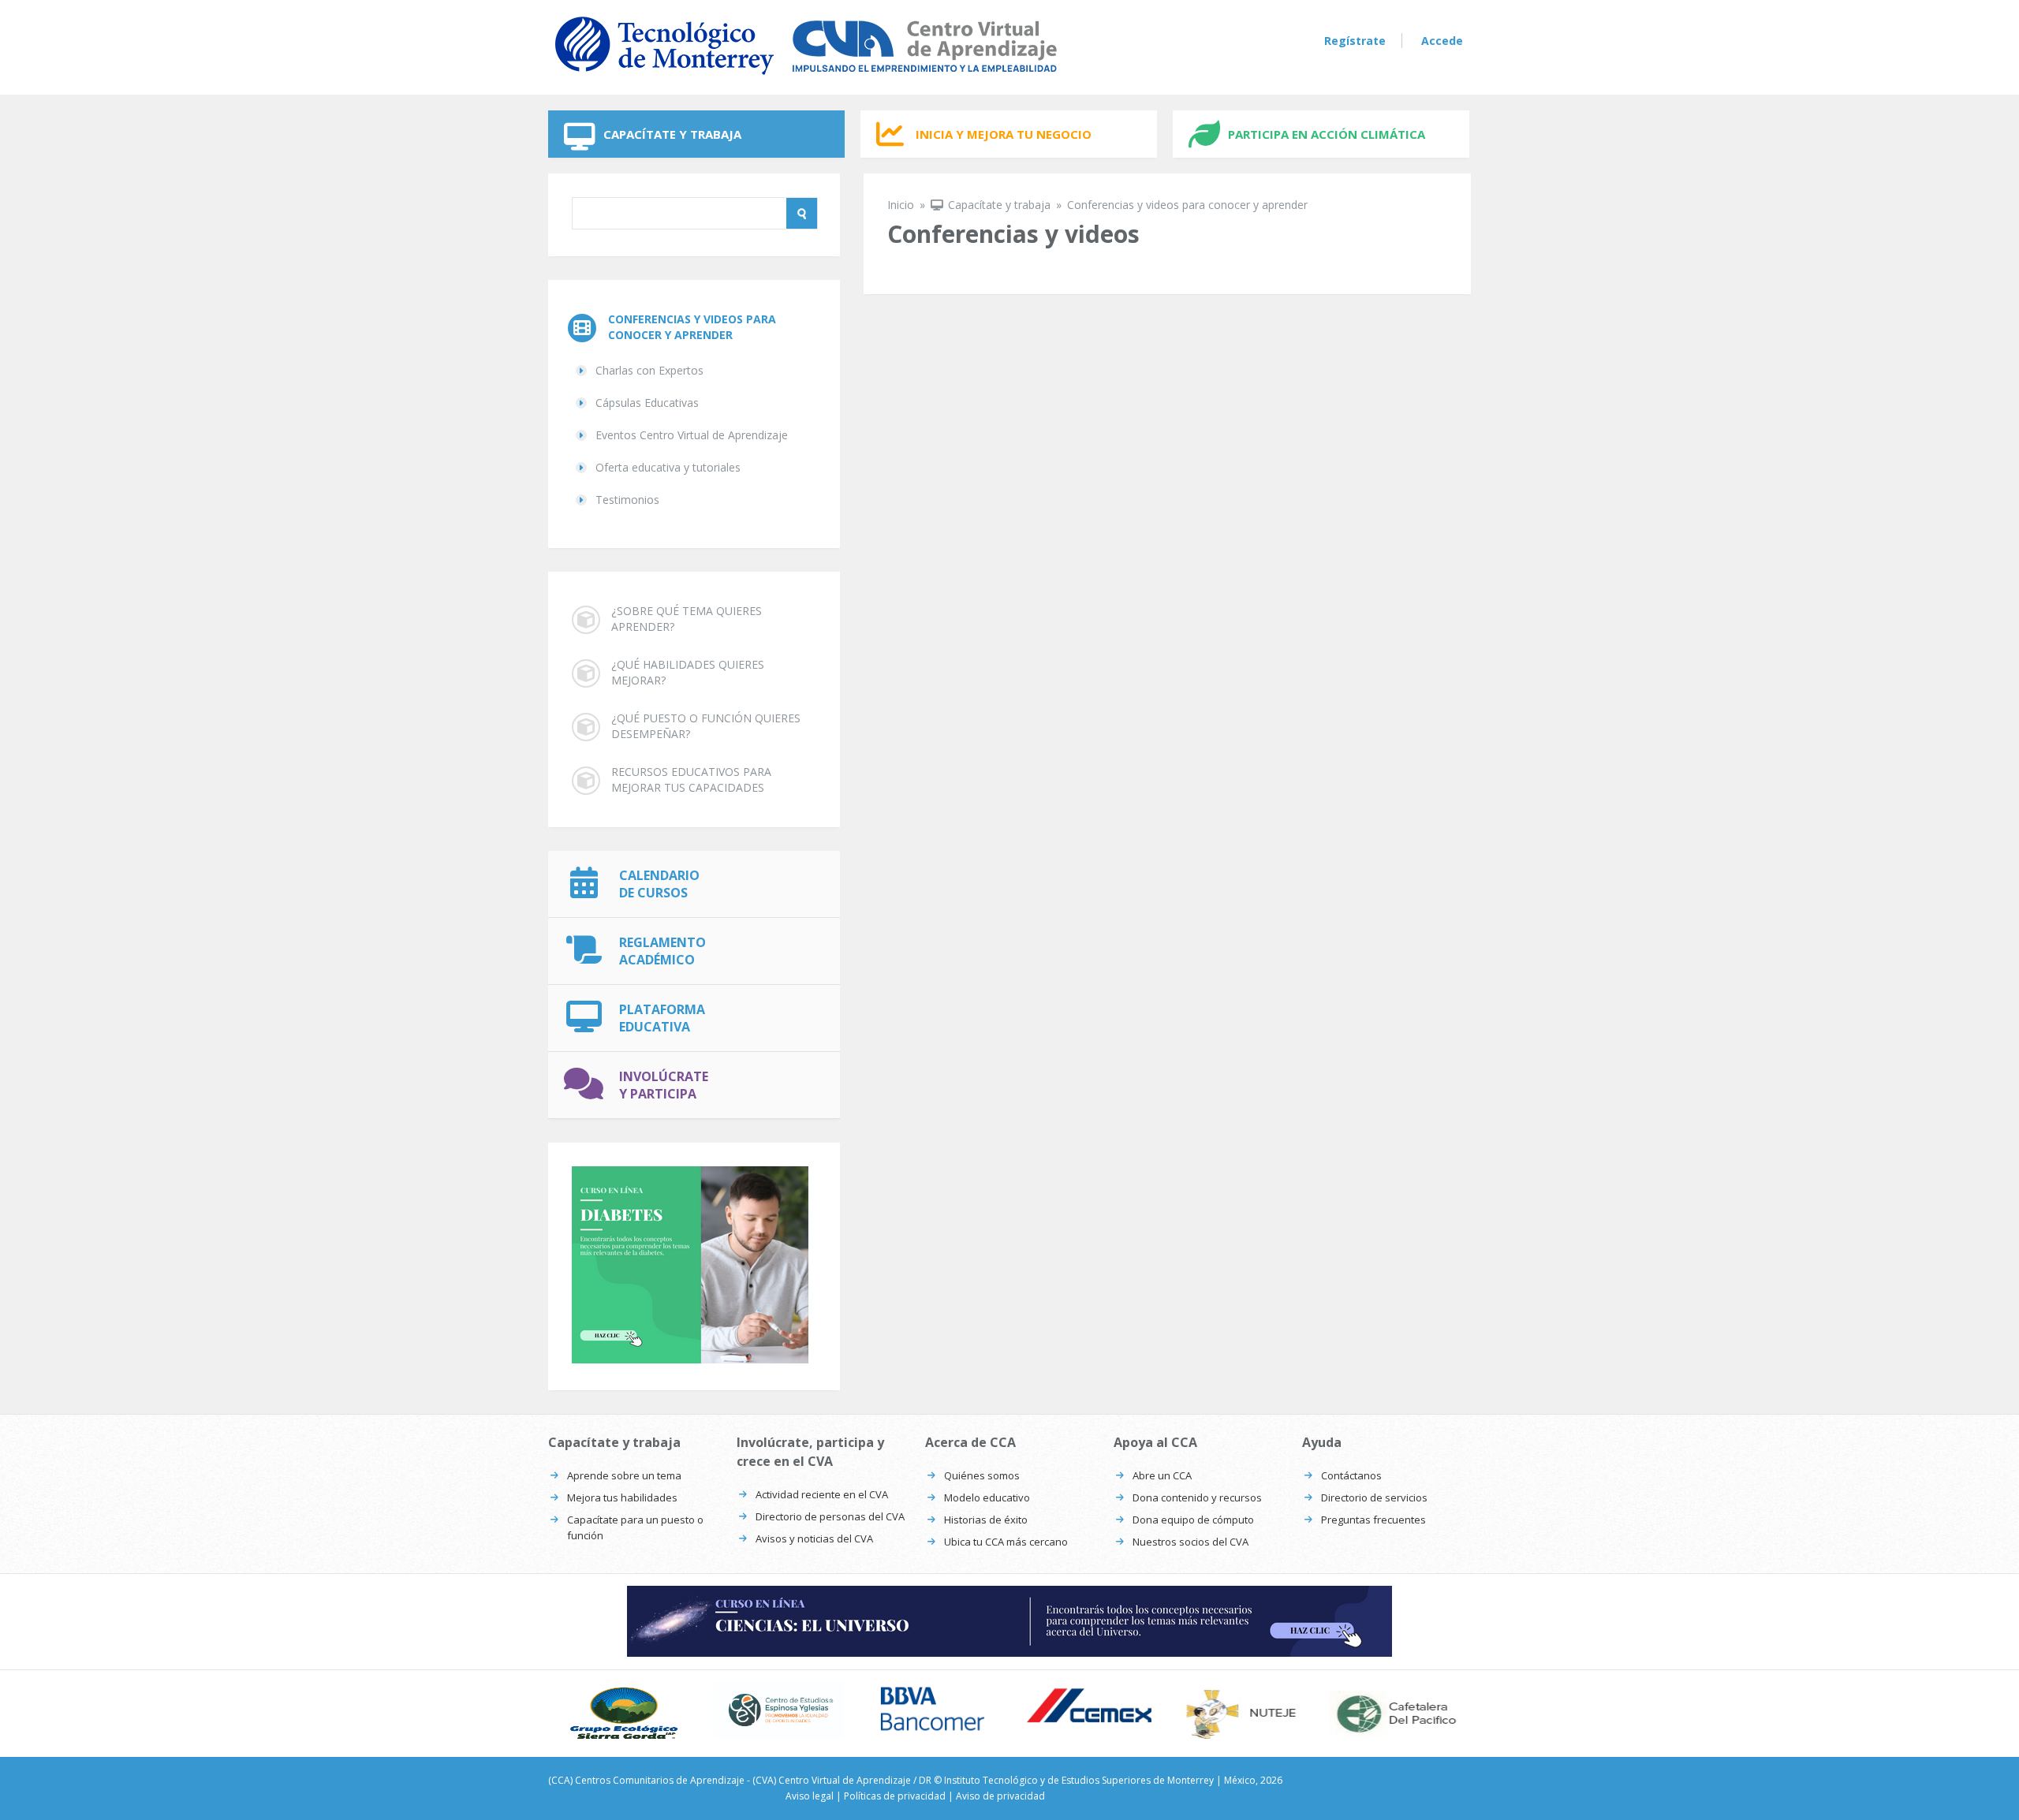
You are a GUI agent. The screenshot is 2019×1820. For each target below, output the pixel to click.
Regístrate (1355, 41)
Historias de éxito (986, 1520)
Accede (1442, 41)
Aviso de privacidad (1000, 1796)
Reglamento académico (662, 951)
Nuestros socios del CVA (1191, 1542)
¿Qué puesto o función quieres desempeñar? (706, 726)
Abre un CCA (1162, 1475)
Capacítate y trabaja (672, 134)
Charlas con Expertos (649, 370)
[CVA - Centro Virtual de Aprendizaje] (806, 78)
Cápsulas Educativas (647, 403)
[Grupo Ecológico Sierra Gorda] (625, 1714)
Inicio (901, 205)
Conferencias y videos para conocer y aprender (692, 327)
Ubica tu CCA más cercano (1006, 1542)
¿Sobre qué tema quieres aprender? (687, 619)
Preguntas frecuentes (1373, 1520)
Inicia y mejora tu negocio (1004, 134)
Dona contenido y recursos (1197, 1497)
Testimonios (627, 500)
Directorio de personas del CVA (830, 1516)
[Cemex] (1086, 1707)
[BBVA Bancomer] (933, 1709)
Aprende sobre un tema (624, 1475)
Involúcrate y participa (664, 1085)
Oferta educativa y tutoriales (668, 467)
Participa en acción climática (1327, 134)
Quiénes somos (982, 1475)
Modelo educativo (987, 1497)
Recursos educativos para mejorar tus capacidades (691, 779)
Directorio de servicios (1374, 1497)
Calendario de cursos (659, 884)
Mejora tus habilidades (622, 1497)
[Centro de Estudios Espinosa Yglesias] (779, 1710)
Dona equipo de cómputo (1193, 1520)
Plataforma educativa (662, 1018)
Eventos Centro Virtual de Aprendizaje (692, 435)
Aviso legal (810, 1796)
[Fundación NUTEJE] (1240, 1714)
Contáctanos (1351, 1475)
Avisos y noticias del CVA (814, 1538)
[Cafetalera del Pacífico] (1394, 1714)
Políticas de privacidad (895, 1796)
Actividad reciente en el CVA (822, 1494)
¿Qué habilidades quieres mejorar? (688, 672)
